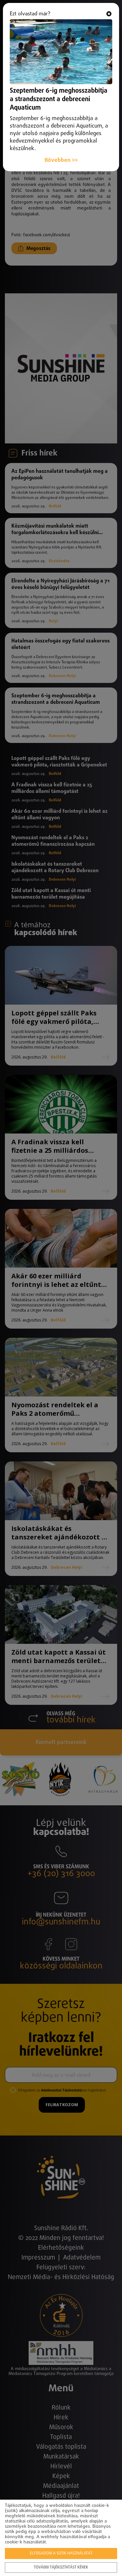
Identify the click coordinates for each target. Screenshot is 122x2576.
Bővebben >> (61, 160)
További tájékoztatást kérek (61, 2568)
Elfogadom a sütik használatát (61, 2553)
